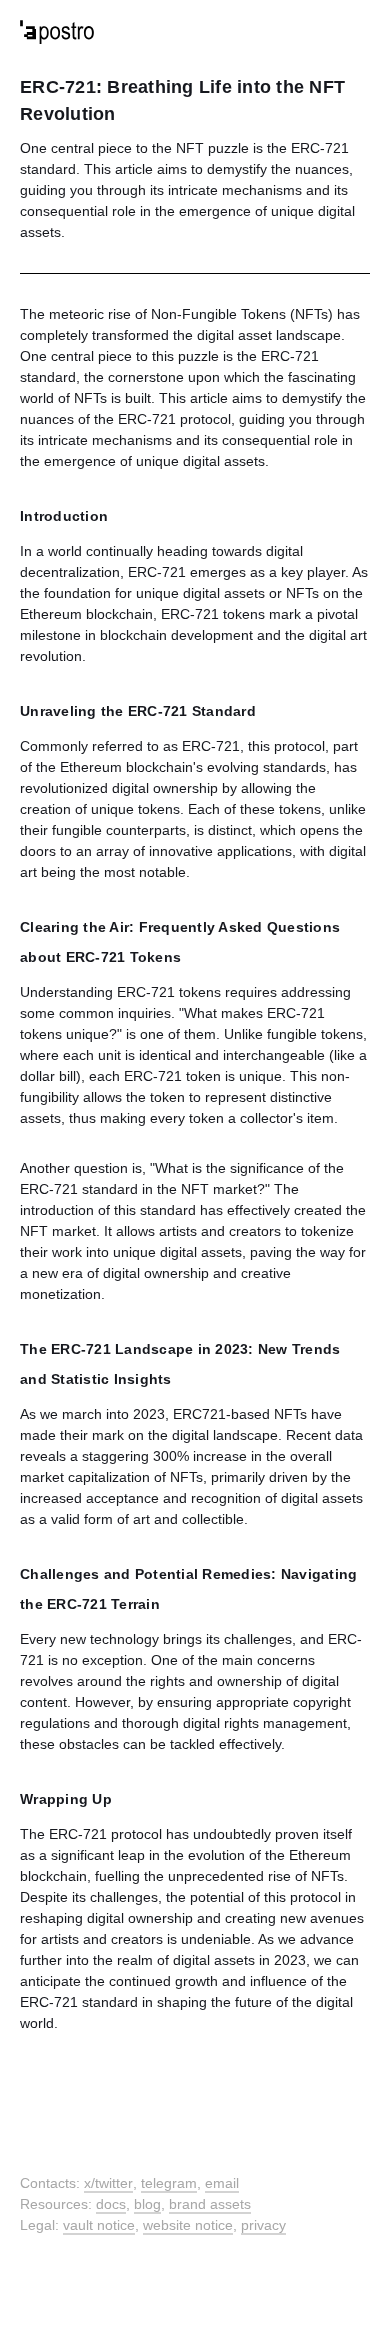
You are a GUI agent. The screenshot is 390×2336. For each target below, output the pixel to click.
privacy (263, 2225)
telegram (169, 2183)
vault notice (99, 2225)
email (222, 2183)
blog (147, 2204)
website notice (188, 2225)
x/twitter (108, 2183)
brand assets (210, 2204)
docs (111, 2204)
